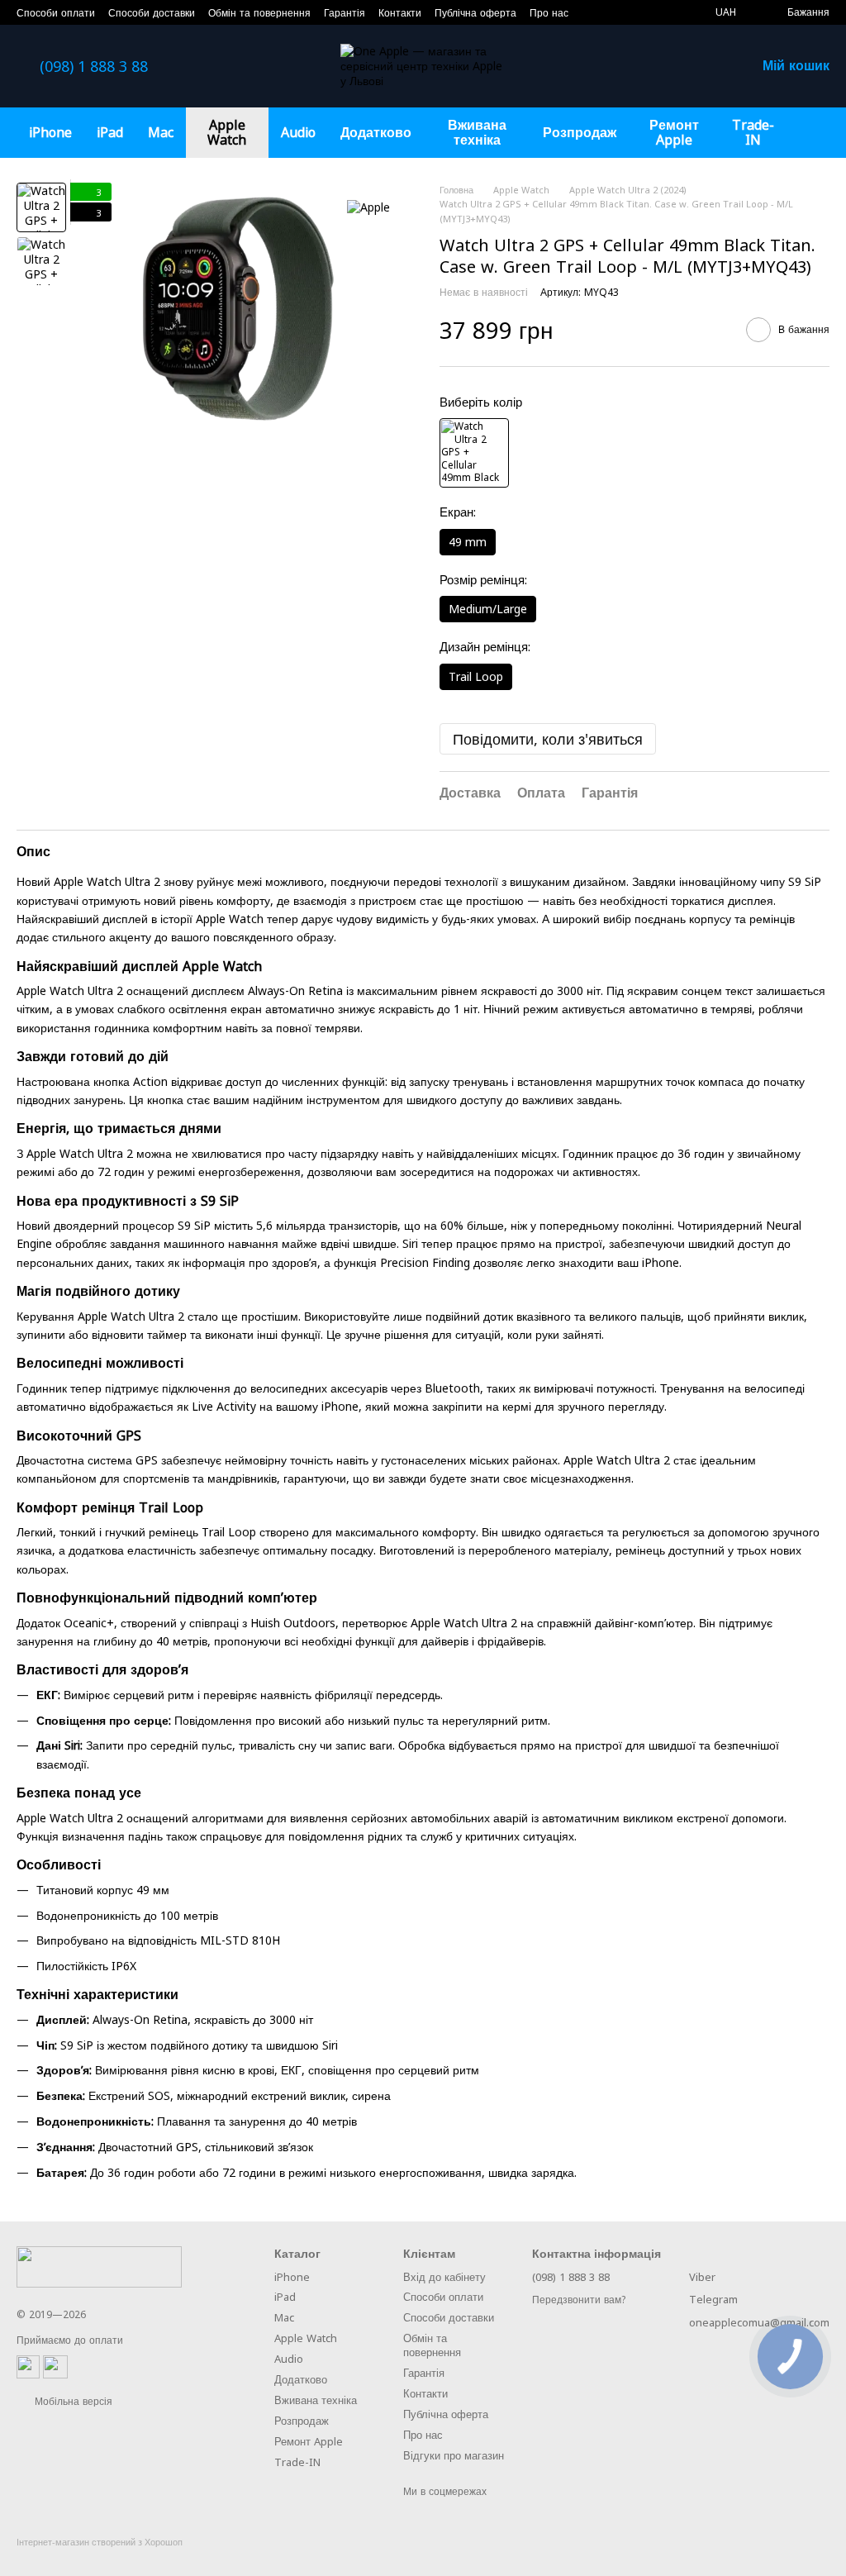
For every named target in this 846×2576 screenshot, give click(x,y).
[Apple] (368, 207)
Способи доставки (152, 13)
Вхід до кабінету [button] (444, 2277)
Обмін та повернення (259, 13)
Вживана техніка (477, 132)
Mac (161, 132)
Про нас (549, 13)
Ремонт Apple (674, 132)
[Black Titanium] (474, 453)
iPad (110, 132)
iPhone (50, 132)
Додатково (376, 132)
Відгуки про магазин (454, 2455)
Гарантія (345, 13)
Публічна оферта (475, 13)
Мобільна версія (72, 2401)
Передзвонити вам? (579, 2300)
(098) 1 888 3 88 (94, 66)
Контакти (400, 13)
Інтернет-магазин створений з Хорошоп (100, 2542)
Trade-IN (753, 132)
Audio (298, 132)
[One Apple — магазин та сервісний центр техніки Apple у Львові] (99, 2266)
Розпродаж (580, 132)
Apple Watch (227, 132)
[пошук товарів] (816, 132)
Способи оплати (56, 13)
